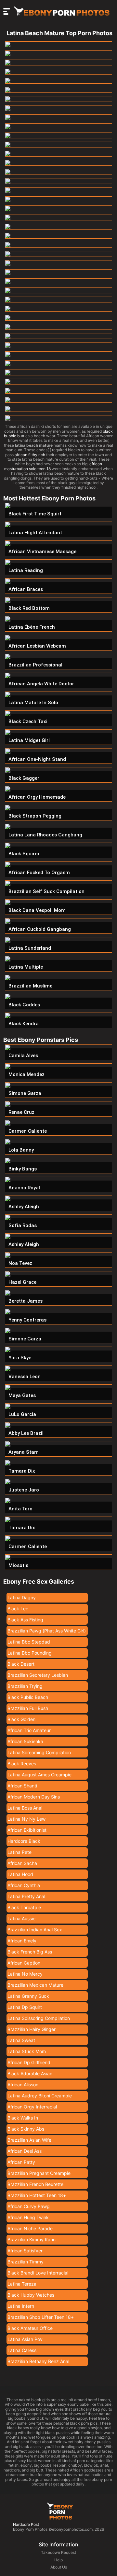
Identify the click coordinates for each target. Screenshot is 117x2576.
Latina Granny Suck (28, 1996)
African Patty (21, 2162)
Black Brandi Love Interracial (38, 2273)
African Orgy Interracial (32, 2107)
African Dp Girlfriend (29, 2062)
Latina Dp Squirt (25, 2007)
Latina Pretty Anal (26, 1896)
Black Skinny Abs (26, 2129)
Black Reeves (22, 1764)
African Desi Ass (25, 2151)
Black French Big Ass (30, 1952)
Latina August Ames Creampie (39, 1775)
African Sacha (22, 1863)
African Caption (24, 1963)
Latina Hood (20, 1874)
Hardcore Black (24, 1841)
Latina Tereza (22, 2284)
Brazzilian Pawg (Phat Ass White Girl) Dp (47, 1632)
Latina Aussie (21, 1918)
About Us (59, 2567)
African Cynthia (24, 1885)
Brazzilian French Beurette (35, 2184)
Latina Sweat (21, 2040)
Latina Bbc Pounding (30, 1653)
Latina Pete (19, 1852)
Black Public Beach (28, 1697)
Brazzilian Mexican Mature (35, 1985)
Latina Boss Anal (25, 1808)
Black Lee (18, 1609)
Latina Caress (22, 2350)
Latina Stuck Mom (27, 2051)
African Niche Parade (30, 2228)
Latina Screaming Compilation (39, 1752)
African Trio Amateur (29, 1730)
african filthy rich (30, 455)
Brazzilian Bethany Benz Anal (38, 2361)
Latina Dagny (22, 1597)
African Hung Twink (28, 2217)
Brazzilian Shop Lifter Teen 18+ (41, 2317)
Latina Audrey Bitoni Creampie (40, 2096)
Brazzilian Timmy (26, 2262)
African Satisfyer (25, 2251)
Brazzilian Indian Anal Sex (35, 1930)
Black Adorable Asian (30, 2073)
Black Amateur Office (30, 2328)
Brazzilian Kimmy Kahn (32, 2240)
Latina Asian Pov (25, 2339)
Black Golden (21, 1719)
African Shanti (22, 1786)
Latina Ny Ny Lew (26, 1819)
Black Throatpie (24, 1907)
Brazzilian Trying (25, 1686)
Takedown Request (58, 2552)
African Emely (22, 1941)
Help (58, 2560)
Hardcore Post (26, 2524)
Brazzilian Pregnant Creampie (39, 2173)
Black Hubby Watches (31, 2295)
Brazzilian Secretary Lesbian (38, 1675)
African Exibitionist (27, 1830)
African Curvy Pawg (29, 2206)
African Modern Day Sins (34, 1797)
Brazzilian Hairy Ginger (32, 2029)
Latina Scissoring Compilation (39, 2018)
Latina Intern (21, 2306)
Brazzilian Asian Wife (29, 2140)
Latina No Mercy (25, 1974)
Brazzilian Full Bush (28, 1708)
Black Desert (21, 1664)
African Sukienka (25, 1741)
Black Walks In (23, 2118)
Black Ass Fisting (25, 1620)
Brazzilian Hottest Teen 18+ (37, 2195)
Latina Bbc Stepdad (29, 1642)
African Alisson (23, 2085)
